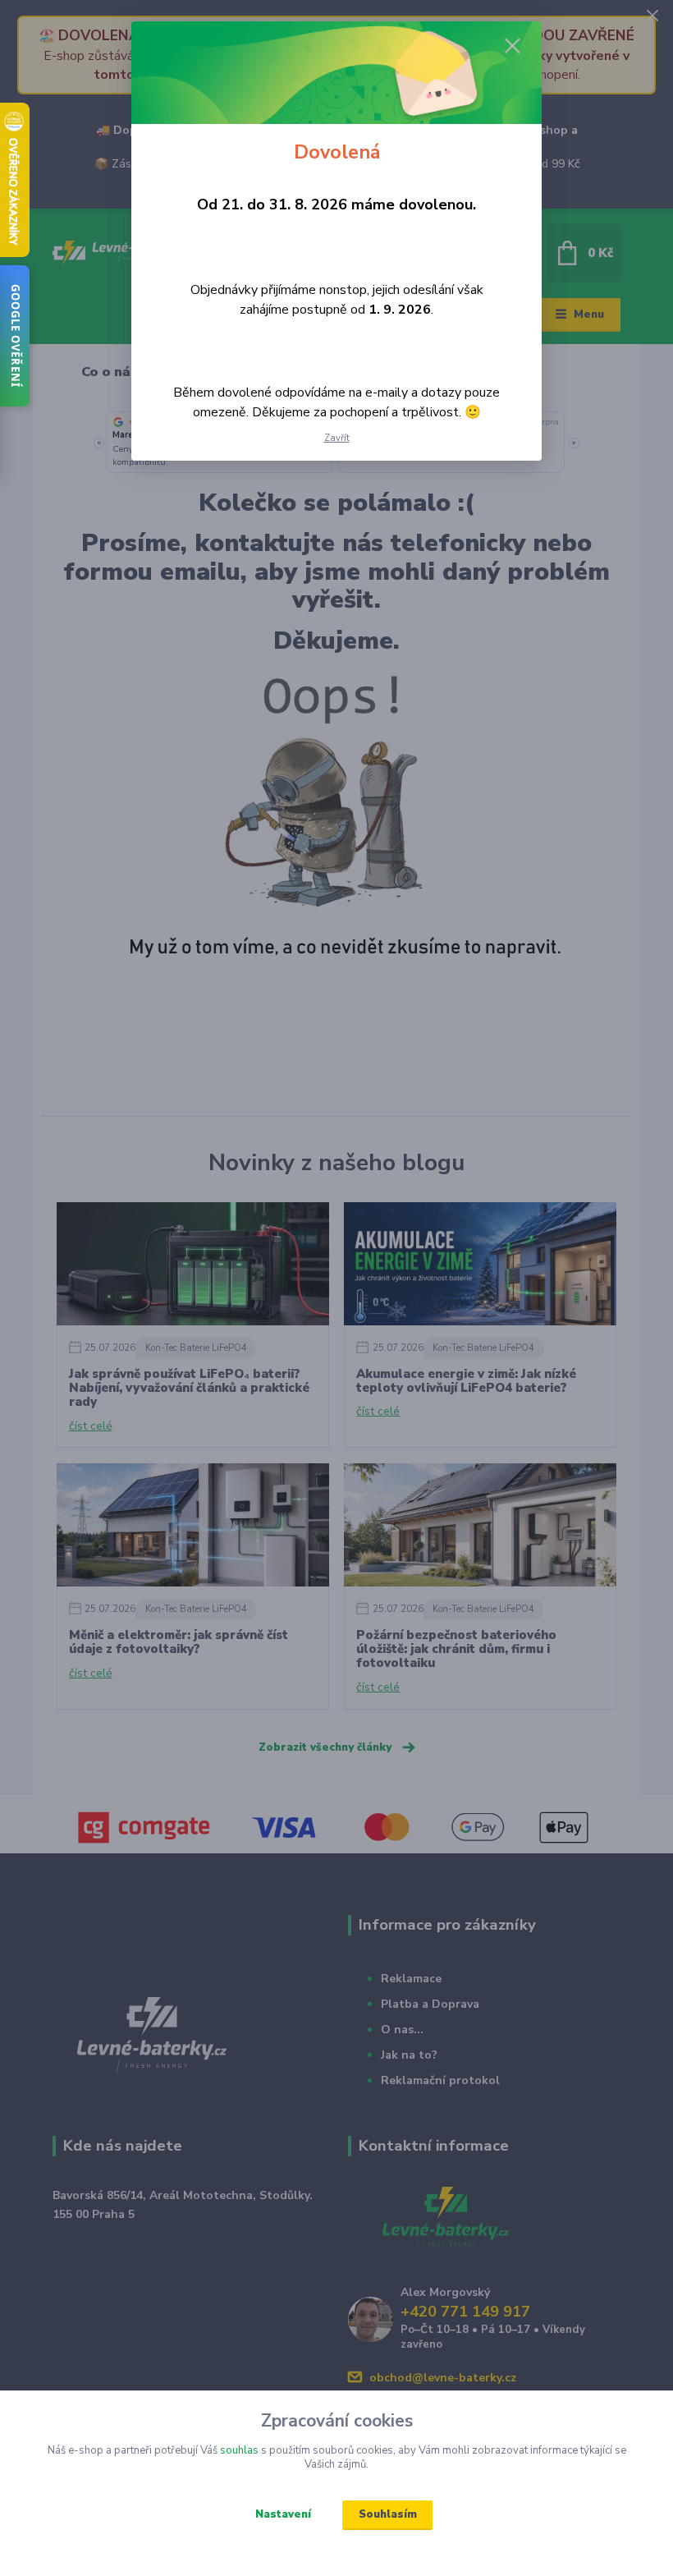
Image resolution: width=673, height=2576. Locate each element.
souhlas (239, 2450)
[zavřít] (512, 47)
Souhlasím (388, 2514)
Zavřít (337, 438)
